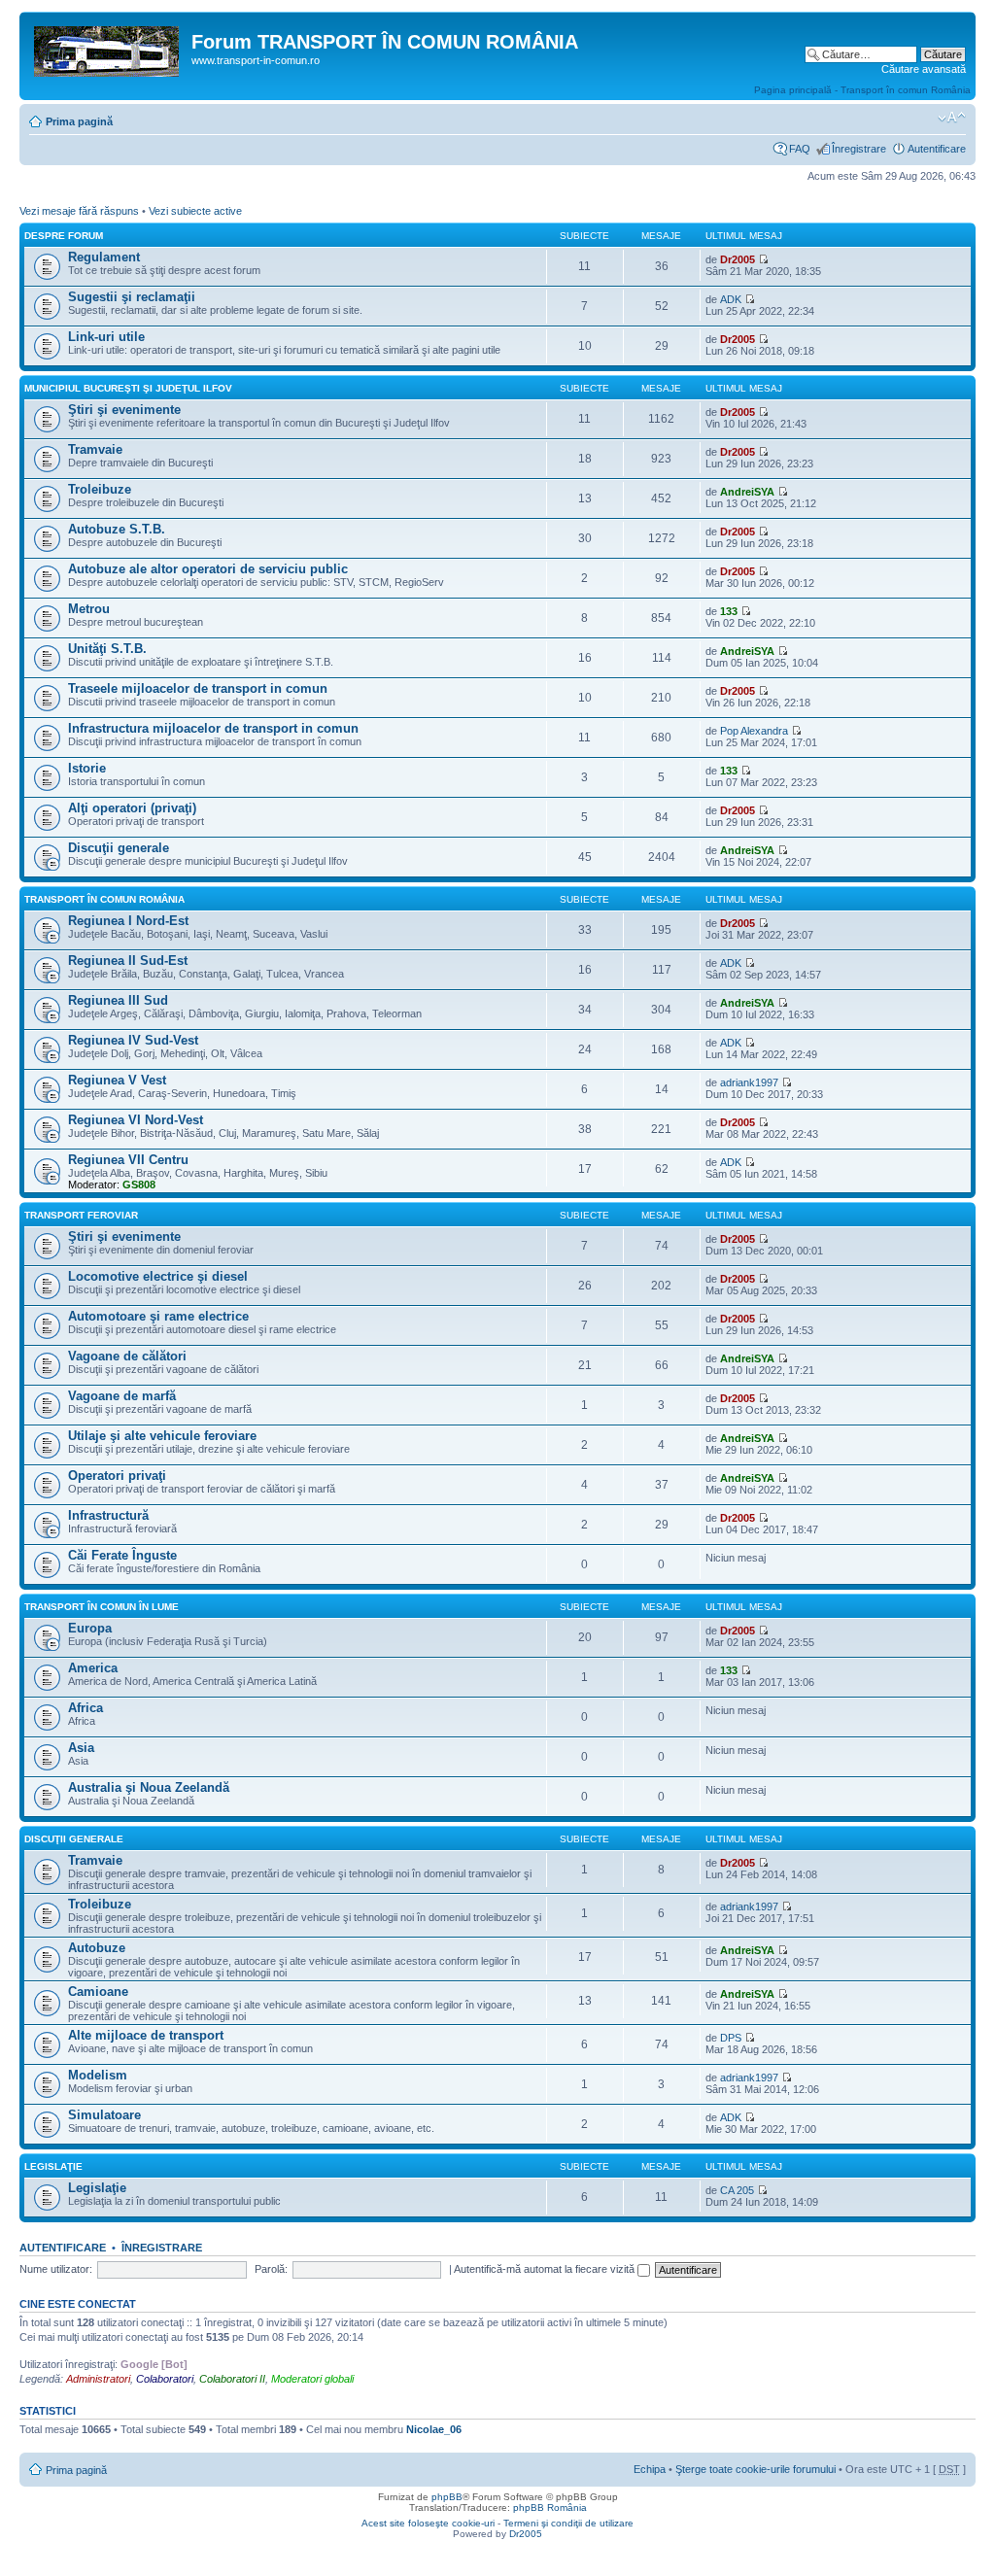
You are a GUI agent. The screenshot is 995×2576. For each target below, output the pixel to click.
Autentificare (937, 149)
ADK (731, 299)
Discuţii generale (119, 848)
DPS (731, 2038)
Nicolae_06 (434, 2429)
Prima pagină (79, 121)
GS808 (139, 1185)
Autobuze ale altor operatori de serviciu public (208, 569)
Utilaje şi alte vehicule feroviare (162, 1436)
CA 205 (737, 2190)
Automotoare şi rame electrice (158, 1316)
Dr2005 (738, 259)
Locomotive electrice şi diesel (158, 1276)
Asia (81, 1748)
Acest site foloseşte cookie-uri (428, 2523)
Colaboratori (165, 2379)
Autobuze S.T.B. (117, 529)
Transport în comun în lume (102, 1607)
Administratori (98, 2379)
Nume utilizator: (56, 2269)
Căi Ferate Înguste (122, 1555)
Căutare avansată (924, 69)
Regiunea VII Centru (128, 1160)
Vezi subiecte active (195, 211)
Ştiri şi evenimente (124, 410)
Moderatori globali (312, 2379)
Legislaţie (53, 2166)
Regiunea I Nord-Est (128, 921)
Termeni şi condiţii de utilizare (568, 2523)
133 (729, 611)
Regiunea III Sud (118, 1000)
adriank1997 (749, 1082)
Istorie (87, 768)
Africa (86, 1708)
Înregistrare (859, 149)
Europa (90, 1628)
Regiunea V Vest (117, 1080)
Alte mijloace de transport (146, 2035)
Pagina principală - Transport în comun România (862, 90)
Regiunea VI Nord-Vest (136, 1120)
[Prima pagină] (108, 48)
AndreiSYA (747, 492)
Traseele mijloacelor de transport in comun (198, 688)
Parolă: (271, 2269)
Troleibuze (100, 489)
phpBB (447, 2497)
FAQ (800, 149)
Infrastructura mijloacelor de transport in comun (213, 728)
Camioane (98, 1992)
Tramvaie (95, 449)
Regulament (104, 257)
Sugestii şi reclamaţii (132, 297)
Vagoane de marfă (122, 1396)
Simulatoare (104, 2115)
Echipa (650, 2469)
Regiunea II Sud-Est (128, 961)
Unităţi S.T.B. (107, 649)
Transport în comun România (104, 899)
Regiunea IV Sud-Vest (133, 1040)
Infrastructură (108, 1515)
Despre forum (64, 236)
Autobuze (97, 1948)
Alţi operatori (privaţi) (132, 808)
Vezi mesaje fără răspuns (79, 211)
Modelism (98, 2075)
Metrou (89, 609)
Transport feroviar (81, 1215)
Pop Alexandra (754, 731)
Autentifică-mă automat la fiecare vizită (546, 2269)
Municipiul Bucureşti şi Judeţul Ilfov (128, 388)
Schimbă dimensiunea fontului (952, 118)
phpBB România (550, 2507)
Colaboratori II (232, 2379)
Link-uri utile (106, 337)
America (93, 1668)
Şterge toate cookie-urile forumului (755, 2469)
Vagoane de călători (127, 1356)
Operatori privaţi (117, 1476)
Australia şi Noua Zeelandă (149, 1787)
